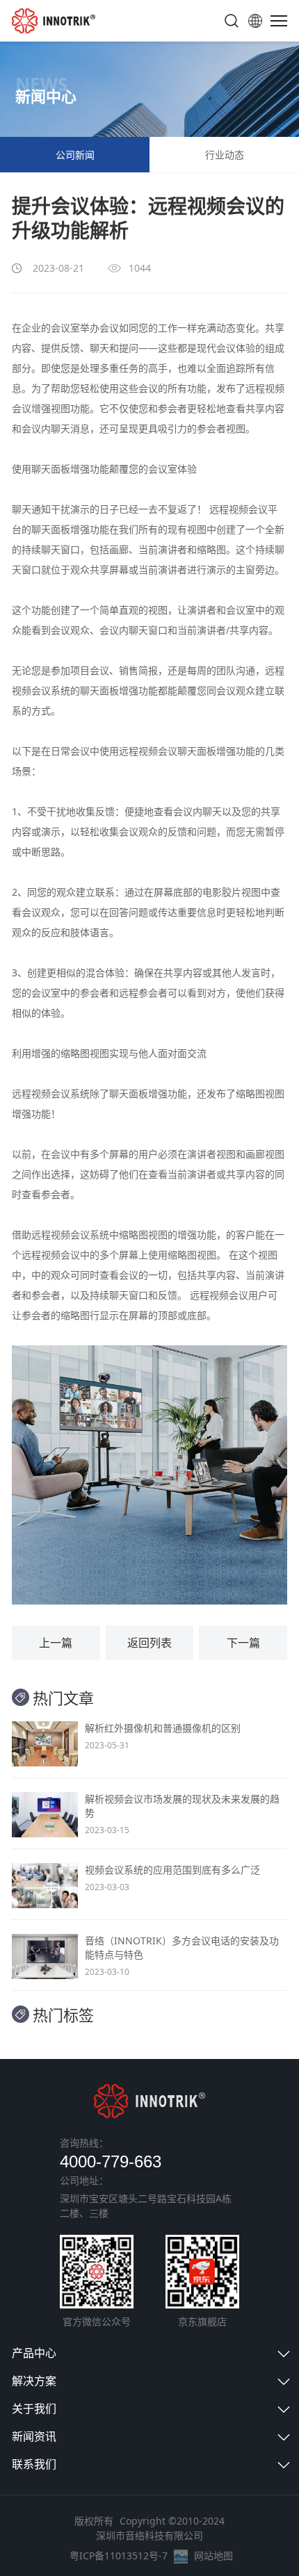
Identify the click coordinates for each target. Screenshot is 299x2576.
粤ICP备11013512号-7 (119, 2556)
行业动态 (225, 155)
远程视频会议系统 (70, 1234)
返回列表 (149, 1643)
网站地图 (213, 2556)
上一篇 (56, 1643)
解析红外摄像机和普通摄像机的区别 (163, 1728)
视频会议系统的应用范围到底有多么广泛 (172, 1870)
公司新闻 (75, 155)
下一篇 (243, 1643)
